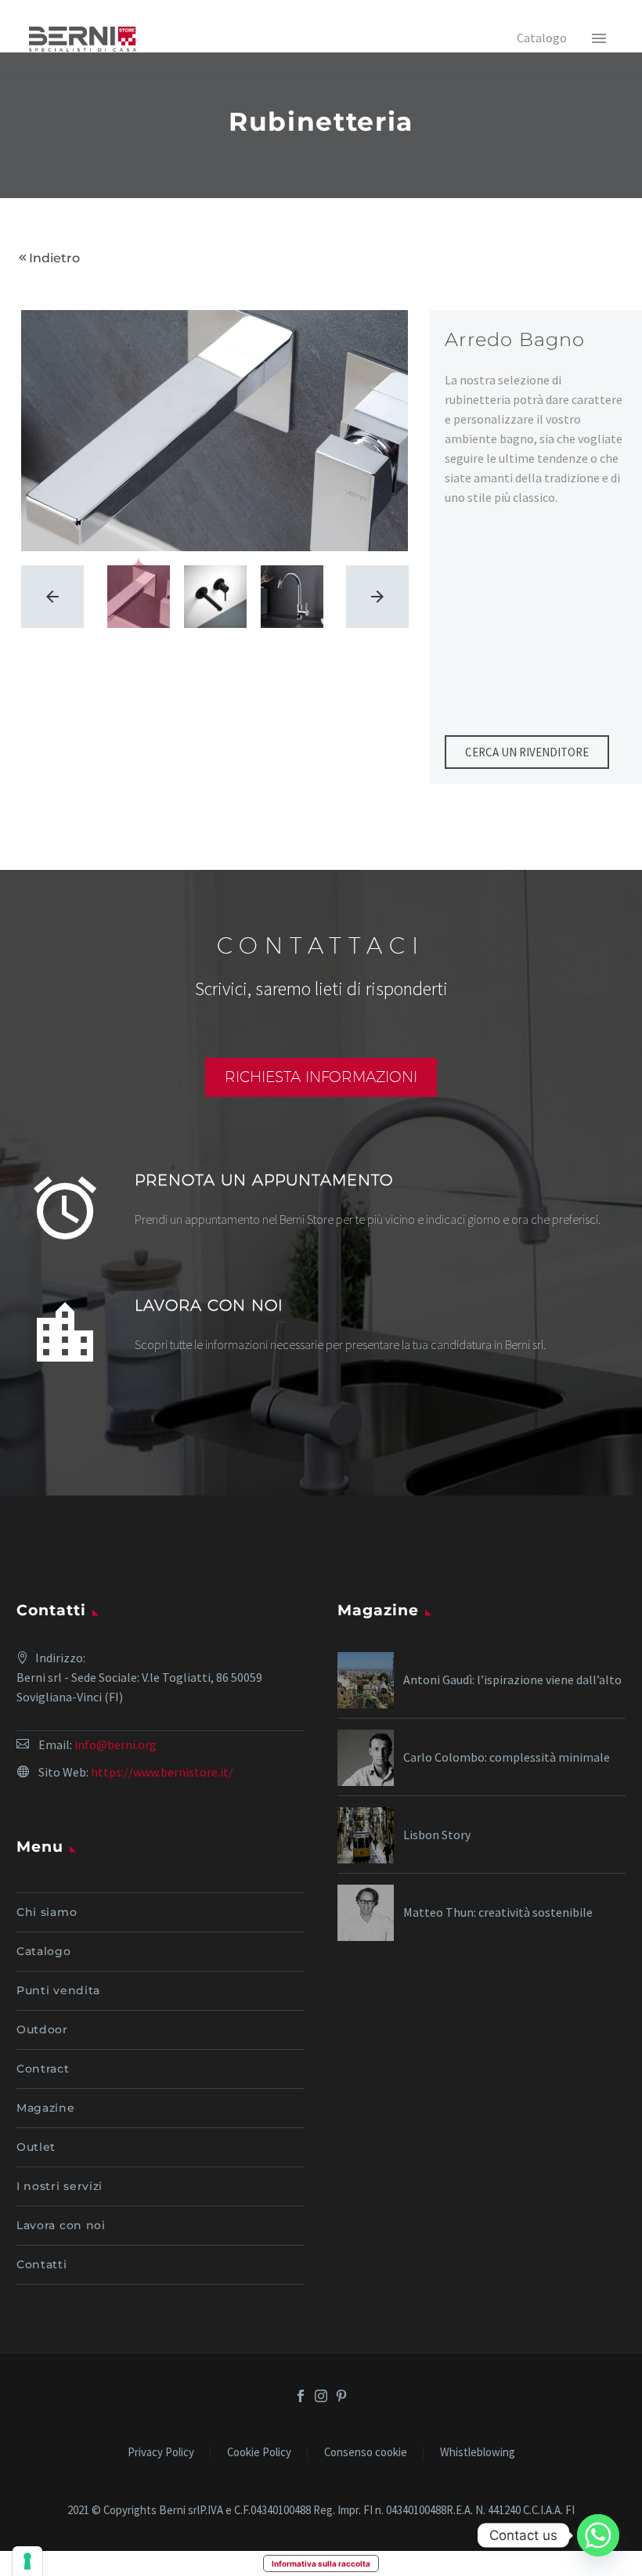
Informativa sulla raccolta (321, 2563)
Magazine (46, 2108)
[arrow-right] (377, 597)
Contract (43, 2069)
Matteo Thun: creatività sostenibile (498, 1912)
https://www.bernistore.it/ (162, 1772)
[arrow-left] (52, 597)
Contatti (42, 2264)
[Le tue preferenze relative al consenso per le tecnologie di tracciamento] (27, 2561)
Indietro (54, 258)
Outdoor (42, 2029)
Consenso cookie (366, 2453)
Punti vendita (58, 1990)
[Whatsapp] (598, 2535)
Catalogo (44, 1951)
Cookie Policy (259, 2453)
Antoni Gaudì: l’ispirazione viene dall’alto (512, 1679)
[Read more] (321, 1214)
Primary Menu (599, 39)
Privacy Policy (161, 2453)
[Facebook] (301, 2396)
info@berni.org (115, 1744)
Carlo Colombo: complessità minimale (507, 1757)
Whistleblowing (478, 2453)
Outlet (36, 2147)
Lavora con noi (61, 2225)
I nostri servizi (60, 2186)
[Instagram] (321, 2396)
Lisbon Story (437, 1835)
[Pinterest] (341, 2396)
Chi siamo (47, 1912)
